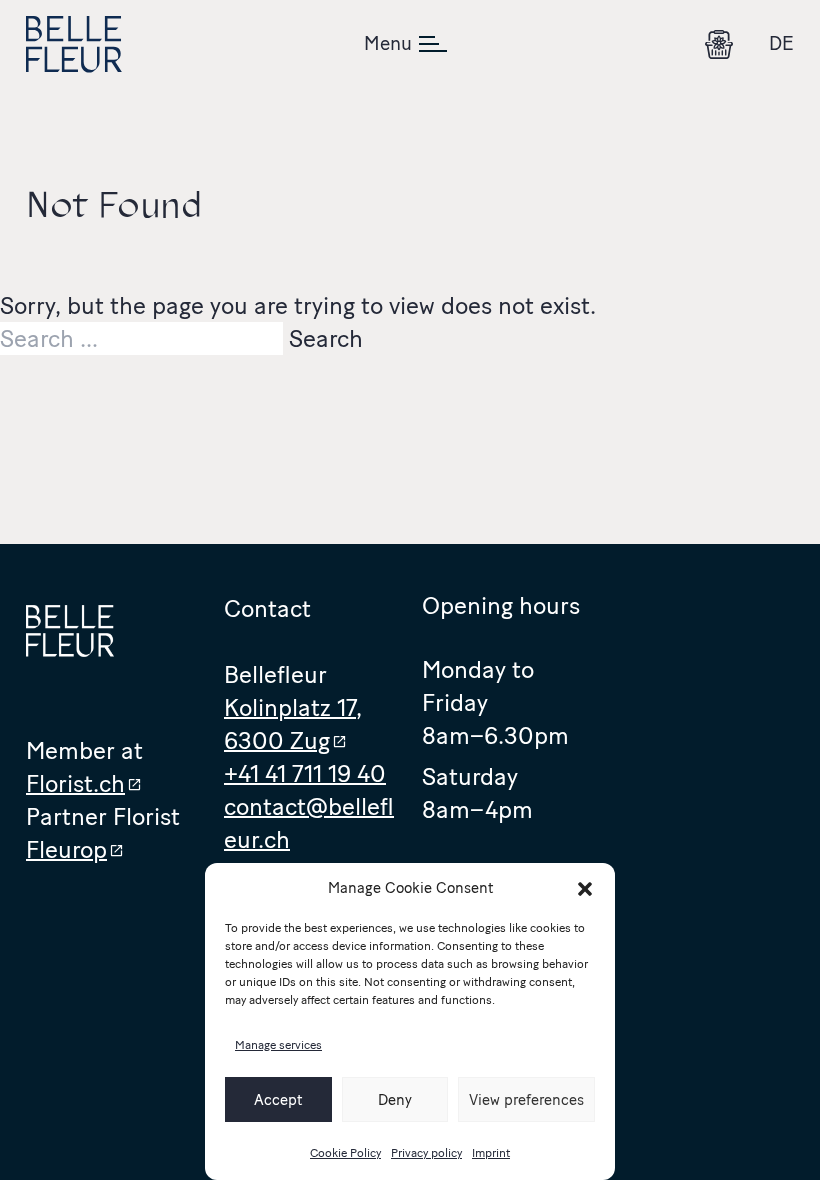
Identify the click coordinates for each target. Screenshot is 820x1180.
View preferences (526, 1100)
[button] (585, 889)
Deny (395, 1100)
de (781, 43)
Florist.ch (75, 783)
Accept (278, 1100)
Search (326, 338)
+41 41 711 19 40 (305, 773)
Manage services (278, 1045)
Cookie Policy (345, 1153)
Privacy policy (426, 1153)
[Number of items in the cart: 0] (719, 44)
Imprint (491, 1153)
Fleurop (66, 849)
